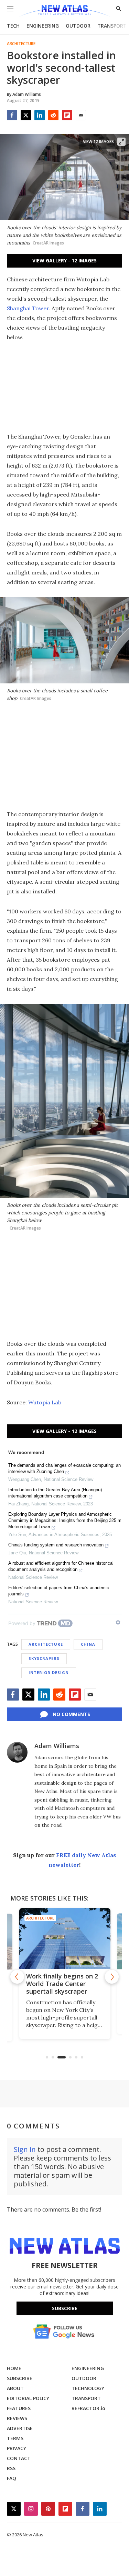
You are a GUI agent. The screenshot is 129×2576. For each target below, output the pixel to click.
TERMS (15, 2438)
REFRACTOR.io (88, 2408)
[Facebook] (12, 115)
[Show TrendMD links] (118, 1622)
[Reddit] (53, 115)
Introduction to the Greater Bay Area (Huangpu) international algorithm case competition (55, 1493)
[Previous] (17, 1977)
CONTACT (19, 2458)
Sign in (25, 2149)
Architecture (21, 44)
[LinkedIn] (40, 115)
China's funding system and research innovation (56, 1545)
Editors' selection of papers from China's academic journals (59, 1591)
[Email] (81, 115)
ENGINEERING (43, 26)
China (88, 1644)
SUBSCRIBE (20, 2378)
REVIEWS (17, 2418)
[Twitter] (26, 115)
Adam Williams (57, 1746)
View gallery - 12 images (64, 260)
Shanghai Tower (28, 308)
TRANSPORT (112, 26)
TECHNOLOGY (88, 2388)
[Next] (112, 1977)
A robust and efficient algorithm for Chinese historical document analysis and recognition (61, 1566)
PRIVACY (17, 2448)
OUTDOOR (78, 26)
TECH (13, 26)
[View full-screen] (121, 142)
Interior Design (49, 1672)
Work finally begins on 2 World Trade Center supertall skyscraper (60, 1984)
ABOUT (15, 2388)
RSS (11, 2468)
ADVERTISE (20, 2428)
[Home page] (64, 11)
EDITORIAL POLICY (28, 2398)
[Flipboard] (67, 115)
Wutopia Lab (45, 1402)
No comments (71, 1714)
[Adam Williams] (17, 1752)
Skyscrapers (44, 1658)
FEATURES (19, 2408)
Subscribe (65, 2308)
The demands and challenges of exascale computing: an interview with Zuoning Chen (64, 1468)
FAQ (12, 2478)
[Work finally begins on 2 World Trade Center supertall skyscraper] (62, 1938)
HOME (14, 2368)
